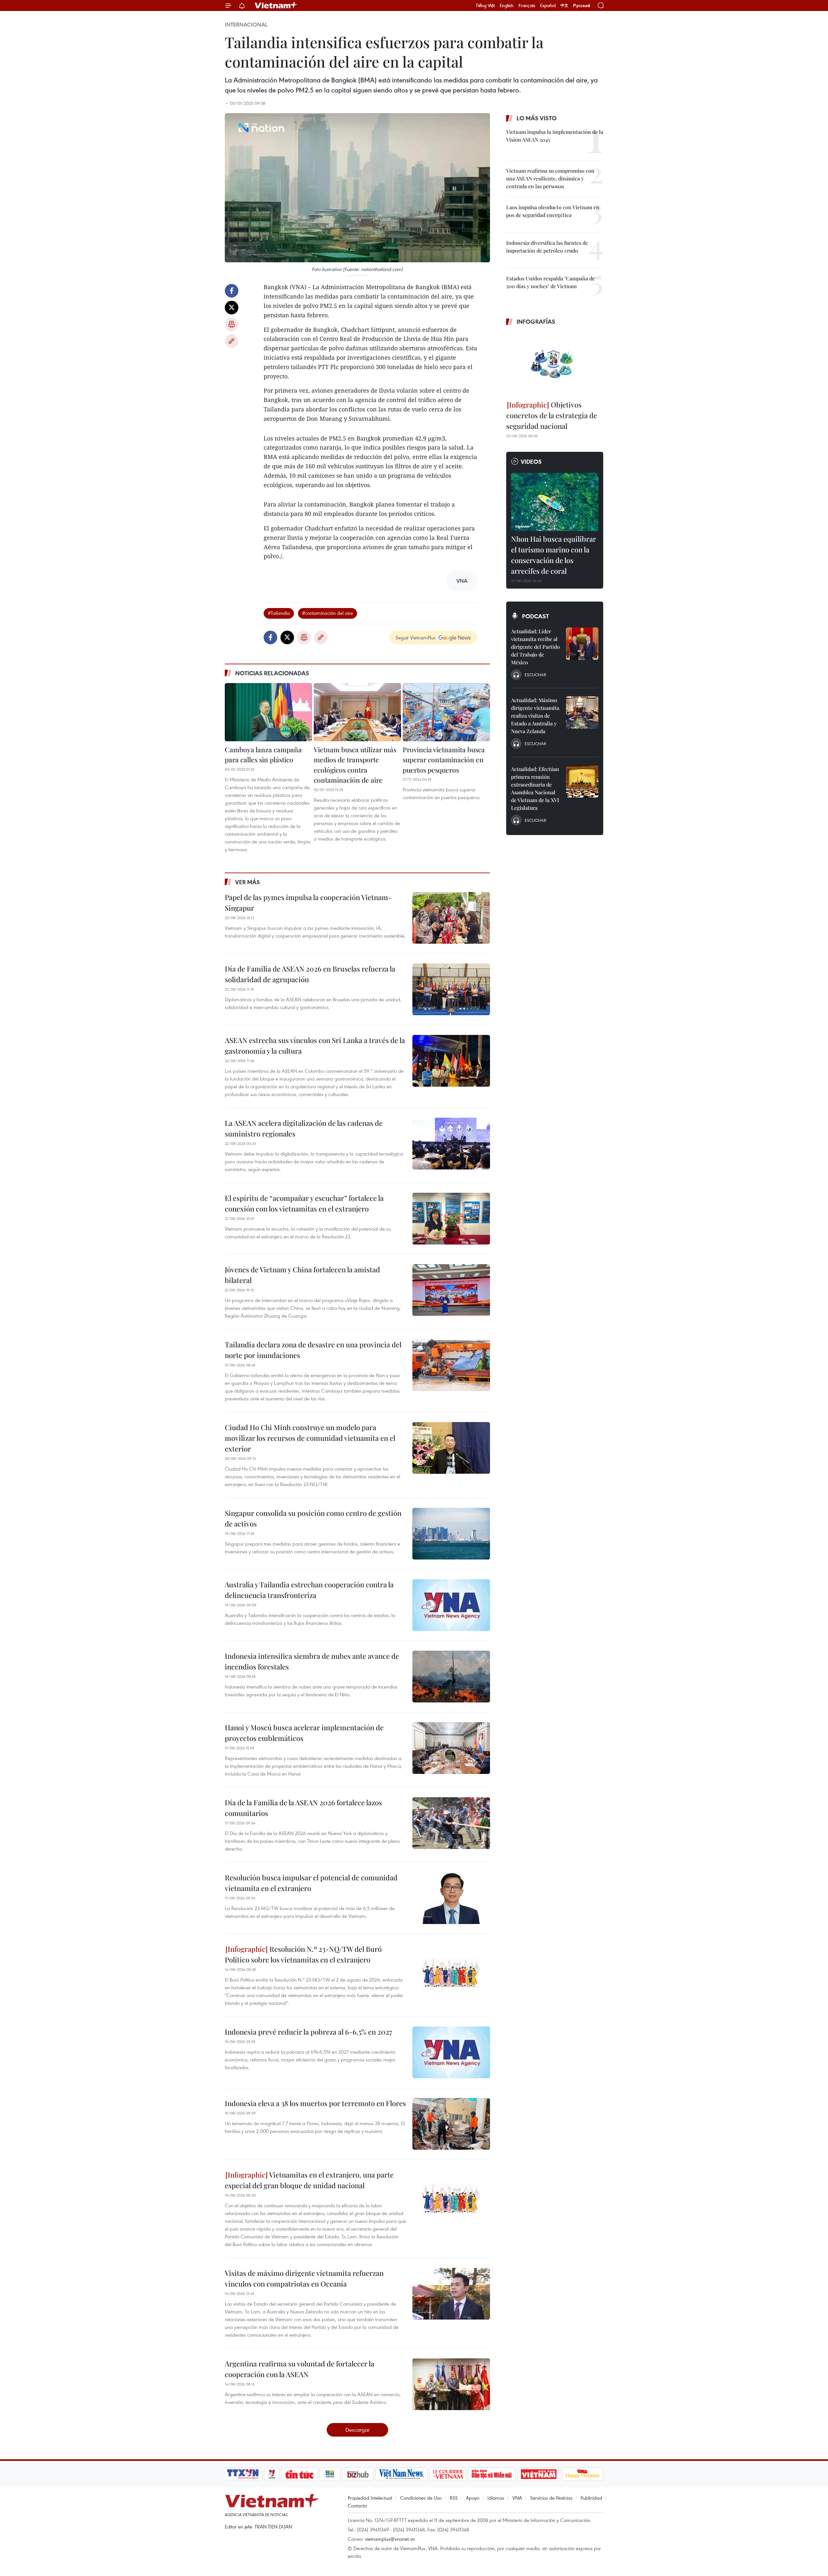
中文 (564, 5)
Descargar (358, 2430)
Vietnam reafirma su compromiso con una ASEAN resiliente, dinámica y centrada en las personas (550, 178)
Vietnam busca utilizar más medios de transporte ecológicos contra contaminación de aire (355, 765)
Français (527, 5)
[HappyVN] (583, 2474)
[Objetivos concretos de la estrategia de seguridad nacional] (555, 364)
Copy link (232, 341)
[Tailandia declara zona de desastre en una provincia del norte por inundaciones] (451, 1365)
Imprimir (232, 324)
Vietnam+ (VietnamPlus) (276, 5)
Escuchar (535, 675)
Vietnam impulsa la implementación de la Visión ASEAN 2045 (555, 136)
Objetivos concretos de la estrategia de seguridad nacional (552, 415)
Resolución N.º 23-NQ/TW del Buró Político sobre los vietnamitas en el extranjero (303, 1954)
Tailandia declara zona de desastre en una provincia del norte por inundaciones (313, 1350)
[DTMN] (492, 2474)
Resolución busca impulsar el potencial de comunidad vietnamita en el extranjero (311, 1883)
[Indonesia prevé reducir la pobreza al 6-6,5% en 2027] (451, 2052)
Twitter (232, 308)
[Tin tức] (300, 2474)
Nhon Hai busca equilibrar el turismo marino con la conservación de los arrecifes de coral (554, 555)
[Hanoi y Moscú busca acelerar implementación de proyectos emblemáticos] (451, 1748)
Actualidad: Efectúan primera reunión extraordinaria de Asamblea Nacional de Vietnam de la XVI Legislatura (535, 788)
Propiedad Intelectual (370, 2498)
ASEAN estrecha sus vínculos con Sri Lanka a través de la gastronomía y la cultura (315, 1045)
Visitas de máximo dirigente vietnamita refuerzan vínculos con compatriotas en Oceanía (304, 2278)
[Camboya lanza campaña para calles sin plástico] (268, 712)
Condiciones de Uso (421, 2498)
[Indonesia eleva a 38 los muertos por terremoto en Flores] (451, 2124)
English (507, 5)
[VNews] (272, 2474)
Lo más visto (537, 118)
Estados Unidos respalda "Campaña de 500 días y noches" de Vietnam (550, 282)
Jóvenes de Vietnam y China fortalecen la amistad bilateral (302, 1275)
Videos (531, 462)
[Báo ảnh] (539, 2474)
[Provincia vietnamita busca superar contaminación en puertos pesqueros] (446, 712)
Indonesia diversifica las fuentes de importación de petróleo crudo (547, 247)
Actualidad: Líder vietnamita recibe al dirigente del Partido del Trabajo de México (535, 647)
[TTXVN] (243, 2474)
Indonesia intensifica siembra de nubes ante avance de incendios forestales (312, 1661)
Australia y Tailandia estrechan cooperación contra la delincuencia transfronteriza (309, 1590)
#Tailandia (279, 613)
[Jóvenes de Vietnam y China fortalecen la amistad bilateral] (451, 1290)
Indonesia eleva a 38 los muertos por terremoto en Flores (315, 2103)
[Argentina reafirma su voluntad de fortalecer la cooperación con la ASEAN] (451, 2384)
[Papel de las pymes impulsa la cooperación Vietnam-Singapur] (451, 918)
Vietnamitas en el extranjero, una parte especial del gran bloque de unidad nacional (309, 2180)
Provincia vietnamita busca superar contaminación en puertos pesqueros (444, 760)
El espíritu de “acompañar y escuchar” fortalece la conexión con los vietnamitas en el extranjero (304, 1203)
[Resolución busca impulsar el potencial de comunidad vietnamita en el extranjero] (451, 1898)
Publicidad (591, 2498)
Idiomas (496, 2498)
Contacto (357, 2505)
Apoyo (473, 2498)
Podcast (535, 616)
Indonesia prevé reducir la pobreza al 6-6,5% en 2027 (308, 2032)
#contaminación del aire (327, 613)
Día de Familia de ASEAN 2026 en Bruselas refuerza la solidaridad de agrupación (310, 974)
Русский (582, 6)
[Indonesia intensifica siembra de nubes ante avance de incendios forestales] (451, 1677)
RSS (454, 2498)
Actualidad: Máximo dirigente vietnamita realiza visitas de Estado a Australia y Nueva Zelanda (535, 716)
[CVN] (448, 2474)
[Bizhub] (358, 2474)
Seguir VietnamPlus (415, 637)
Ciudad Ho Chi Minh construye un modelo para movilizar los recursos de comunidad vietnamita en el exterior (310, 1438)
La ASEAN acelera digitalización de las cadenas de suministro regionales (304, 1128)
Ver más (248, 882)
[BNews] (330, 2474)
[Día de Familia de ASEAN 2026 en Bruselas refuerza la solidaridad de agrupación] (451, 989)
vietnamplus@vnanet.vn (390, 2539)
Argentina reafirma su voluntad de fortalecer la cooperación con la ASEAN (300, 2369)
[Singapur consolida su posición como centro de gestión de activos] (451, 1534)
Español (548, 5)
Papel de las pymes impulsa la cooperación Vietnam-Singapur (308, 902)
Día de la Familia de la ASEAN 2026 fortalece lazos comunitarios (303, 1808)
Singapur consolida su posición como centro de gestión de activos (313, 1518)
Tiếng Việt (485, 5)
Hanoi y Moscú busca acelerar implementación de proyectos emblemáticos (304, 1733)
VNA (517, 2498)
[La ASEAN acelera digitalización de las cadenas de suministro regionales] (451, 1144)
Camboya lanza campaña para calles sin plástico (263, 755)
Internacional (246, 25)
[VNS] (401, 2474)
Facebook (232, 291)
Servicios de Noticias (551, 2498)
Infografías (536, 321)
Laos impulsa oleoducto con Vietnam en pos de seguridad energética (553, 211)
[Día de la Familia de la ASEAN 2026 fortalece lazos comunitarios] (451, 1823)
